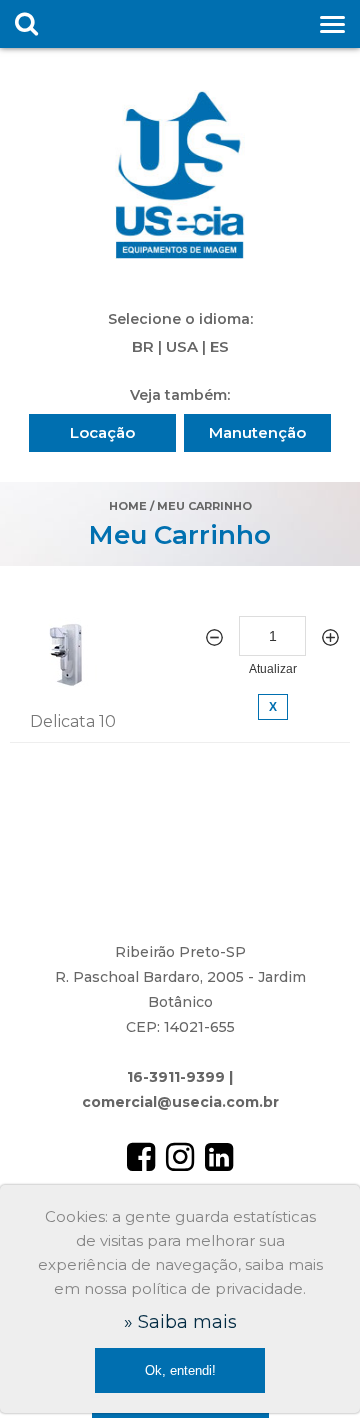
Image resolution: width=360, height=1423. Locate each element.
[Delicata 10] (68, 682)
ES (219, 346)
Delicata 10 (73, 721)
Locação (102, 432)
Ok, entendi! (180, 1370)
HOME (128, 506)
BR (143, 346)
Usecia (180, 175)
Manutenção (257, 432)
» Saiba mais (180, 1322)
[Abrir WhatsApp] (310, 1372)
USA (182, 346)
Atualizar (273, 669)
